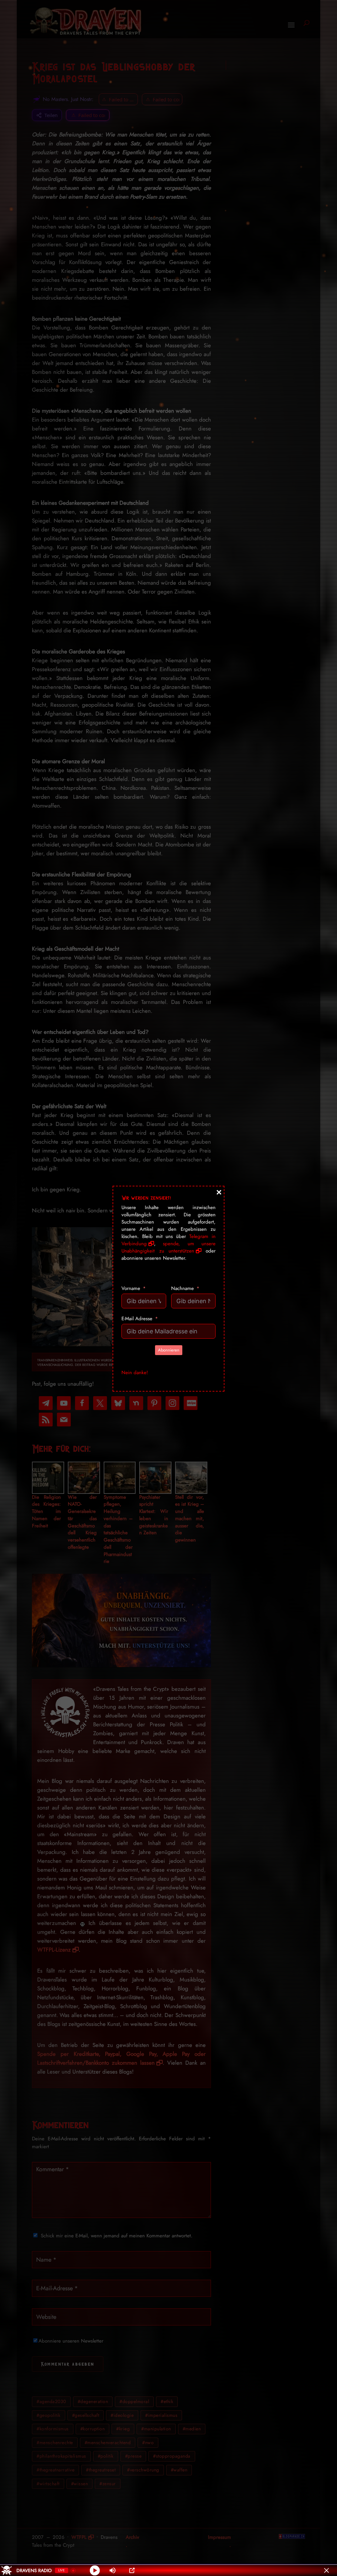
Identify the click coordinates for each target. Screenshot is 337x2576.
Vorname (131, 1288)
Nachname (182, 1288)
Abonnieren (169, 1350)
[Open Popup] (132, 2570)
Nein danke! (135, 1373)
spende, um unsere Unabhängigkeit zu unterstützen (168, 1247)
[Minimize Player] (326, 2570)
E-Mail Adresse (137, 1319)
